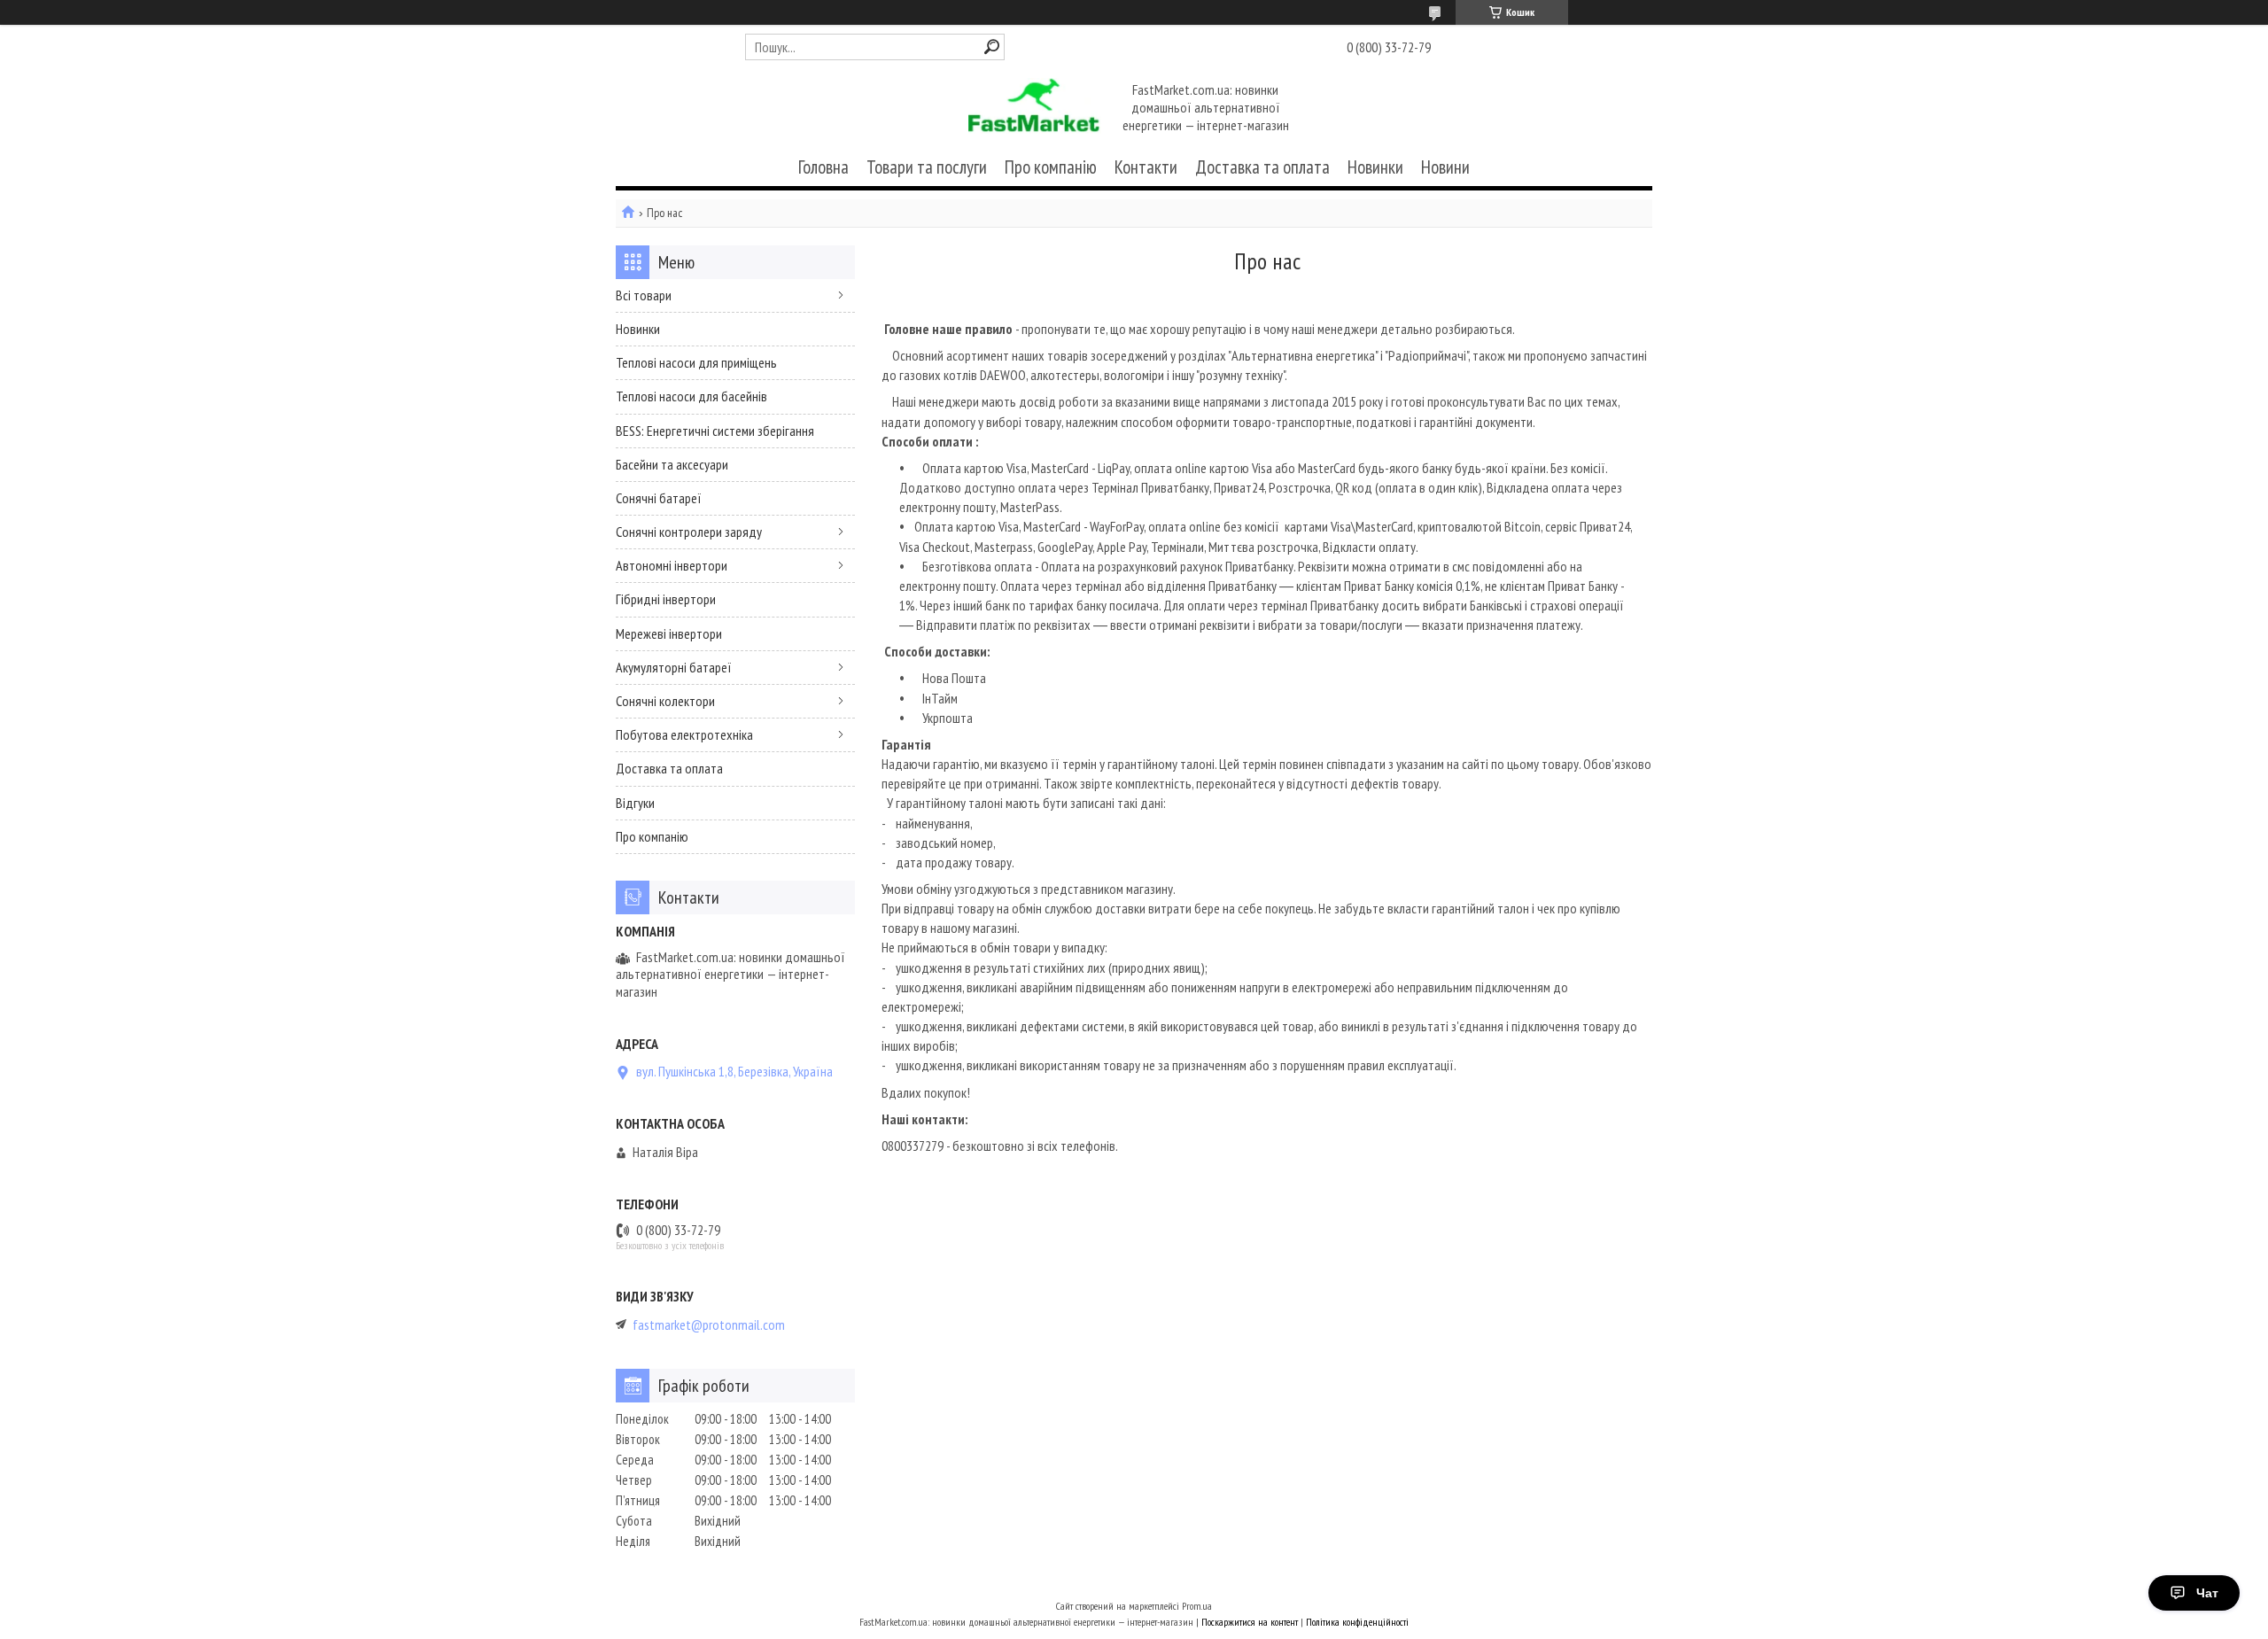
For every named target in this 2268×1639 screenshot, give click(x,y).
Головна (823, 167)
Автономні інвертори (672, 565)
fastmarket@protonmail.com (709, 1325)
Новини (1445, 167)
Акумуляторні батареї (674, 667)
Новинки (1375, 167)
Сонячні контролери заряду (689, 532)
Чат (2207, 1593)
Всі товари (644, 295)
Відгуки (635, 803)
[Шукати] (992, 47)
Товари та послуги (927, 167)
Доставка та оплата (1262, 167)
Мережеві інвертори (669, 633)
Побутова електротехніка (684, 734)
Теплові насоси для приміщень (696, 362)
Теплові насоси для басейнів (691, 396)
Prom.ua (1197, 1606)
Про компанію (1051, 167)
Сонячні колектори (665, 701)
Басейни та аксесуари (672, 464)
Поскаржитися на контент (1250, 1622)
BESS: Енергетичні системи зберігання (715, 431)
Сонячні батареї (659, 498)
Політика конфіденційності (1357, 1622)
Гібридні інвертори (666, 599)
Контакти (1146, 167)
